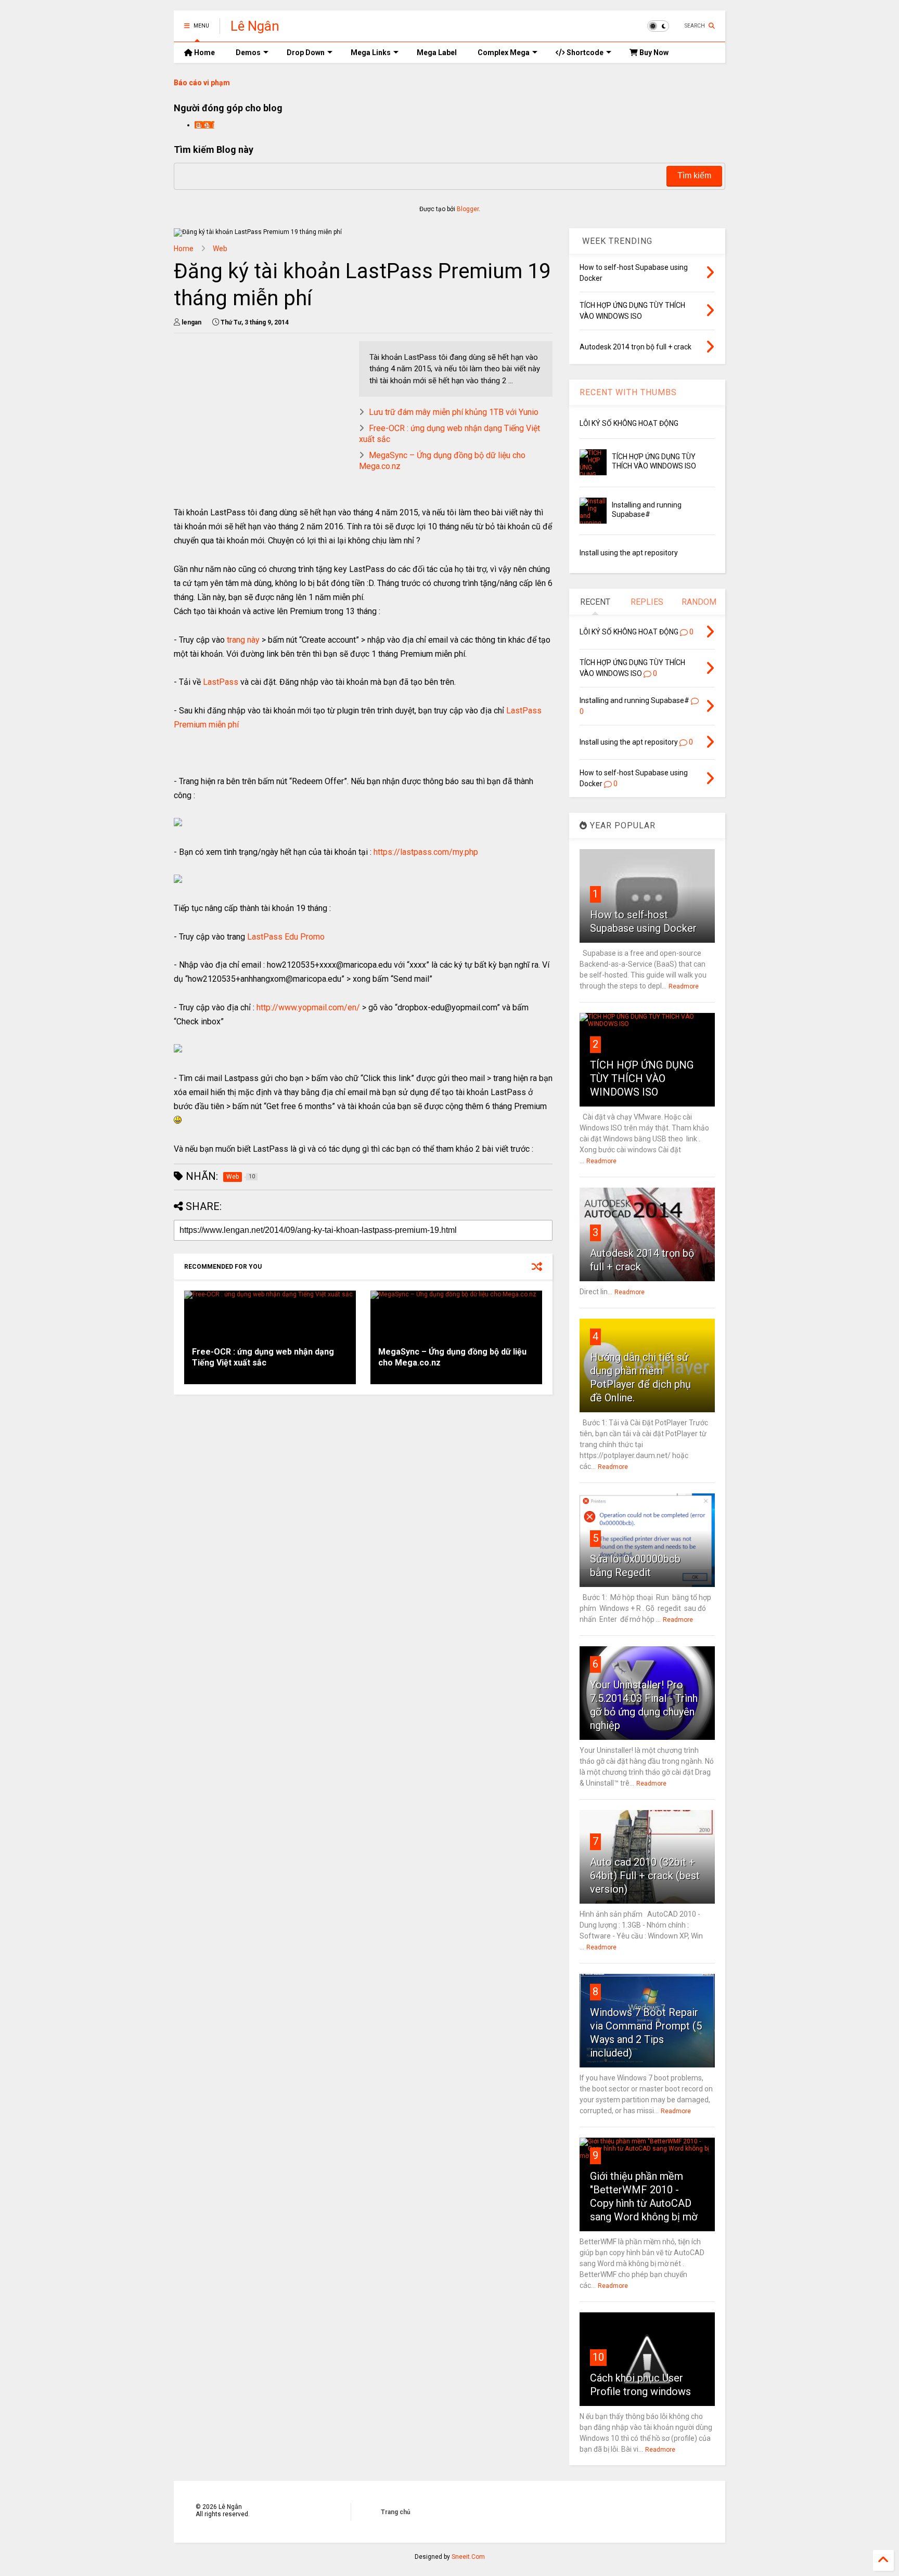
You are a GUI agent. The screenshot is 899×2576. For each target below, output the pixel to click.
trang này (243, 640)
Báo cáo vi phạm (202, 83)
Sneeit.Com (468, 2557)
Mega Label (437, 53)
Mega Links (371, 53)
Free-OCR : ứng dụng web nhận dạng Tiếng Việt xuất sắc (263, 1357)
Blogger (468, 209)
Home (204, 53)
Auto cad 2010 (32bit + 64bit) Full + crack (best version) (645, 1876)
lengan (204, 125)
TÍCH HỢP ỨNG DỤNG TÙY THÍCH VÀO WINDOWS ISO (642, 1078)
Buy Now (653, 53)
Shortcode (584, 53)
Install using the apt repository (629, 553)
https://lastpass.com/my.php (426, 852)
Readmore (684, 986)
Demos (248, 53)
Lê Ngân (255, 26)
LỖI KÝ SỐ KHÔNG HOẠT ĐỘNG (629, 423)
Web (220, 249)
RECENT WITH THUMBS (628, 392)
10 (598, 2357)
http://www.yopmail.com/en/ (308, 1007)
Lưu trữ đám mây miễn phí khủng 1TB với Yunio (454, 412)
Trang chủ (396, 2512)
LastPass (221, 682)
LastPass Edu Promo (286, 937)
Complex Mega (504, 53)
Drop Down (306, 53)
